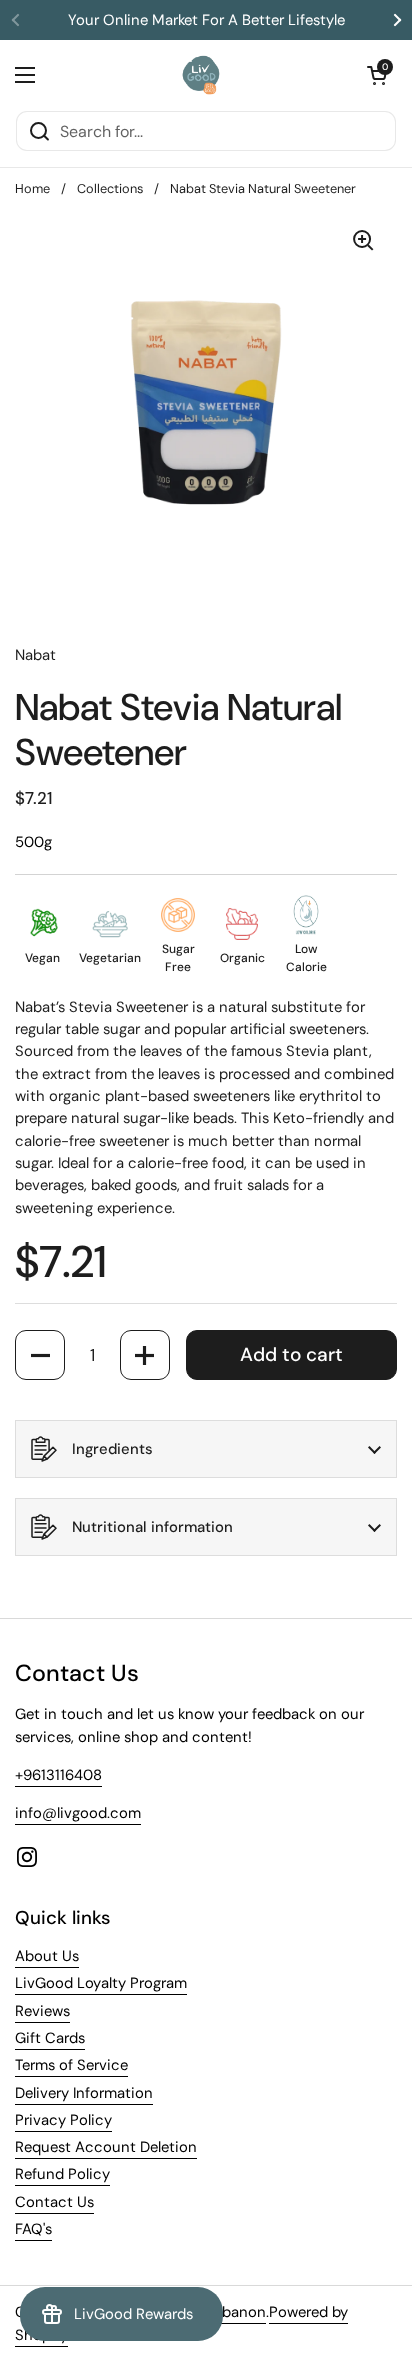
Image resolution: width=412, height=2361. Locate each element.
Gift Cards (50, 2038)
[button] (377, 75)
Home (32, 188)
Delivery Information (84, 2093)
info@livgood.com (78, 1813)
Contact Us (54, 2202)
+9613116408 (58, 1775)
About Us (47, 1956)
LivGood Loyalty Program (101, 1983)
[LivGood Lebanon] (201, 75)
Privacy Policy (63, 2120)
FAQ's (33, 2229)
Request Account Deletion (106, 2147)
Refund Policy (62, 2174)
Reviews (42, 2011)
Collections (110, 188)
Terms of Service (71, 2065)
